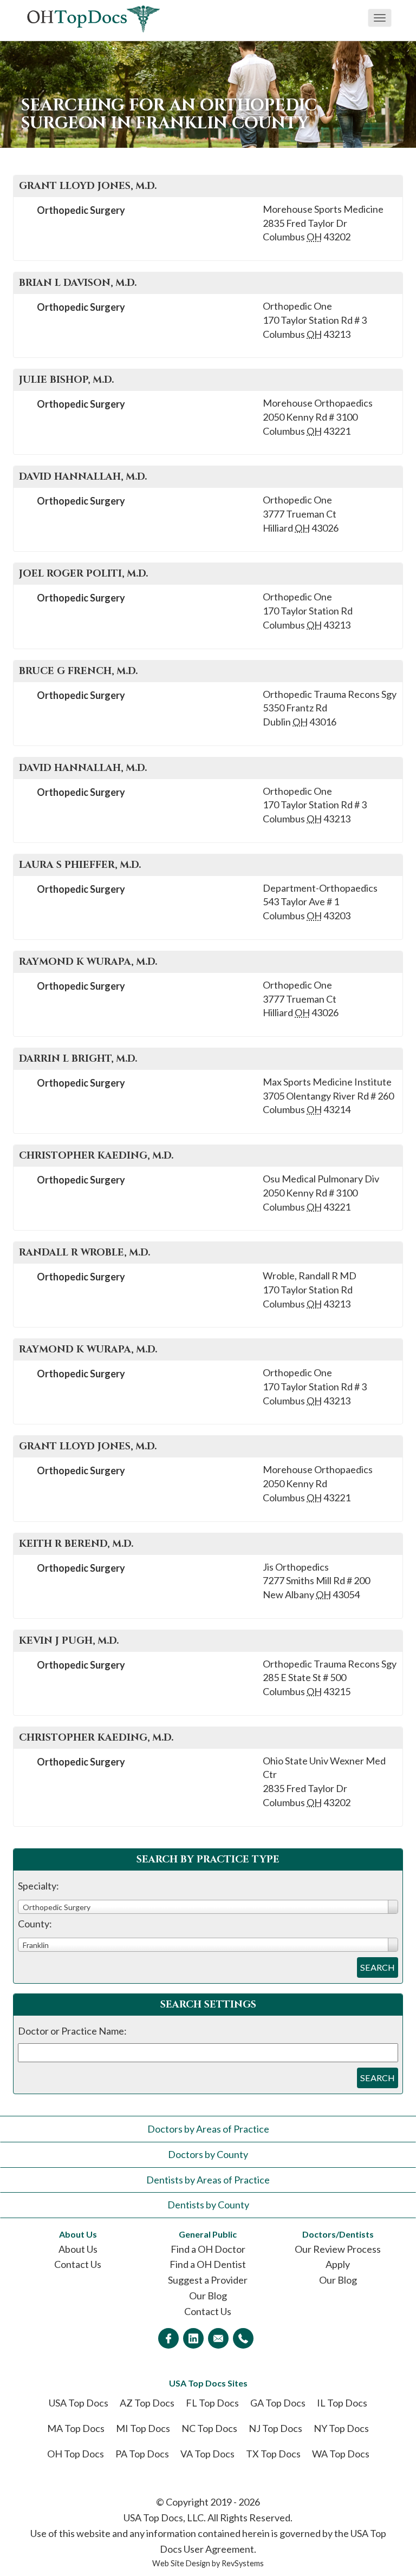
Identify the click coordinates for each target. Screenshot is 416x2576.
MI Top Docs (143, 2428)
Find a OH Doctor (208, 2249)
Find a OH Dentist (208, 2264)
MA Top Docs (76, 2428)
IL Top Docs (342, 2403)
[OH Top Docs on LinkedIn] (193, 2338)
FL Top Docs (212, 2403)
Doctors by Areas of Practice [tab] (208, 2129)
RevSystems (243, 2563)
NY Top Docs (341, 2428)
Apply (338, 2264)
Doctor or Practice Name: (72, 2031)
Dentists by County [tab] (208, 2205)
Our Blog (208, 2296)
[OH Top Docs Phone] (243, 2338)
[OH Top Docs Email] (218, 2338)
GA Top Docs (278, 2403)
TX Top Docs (273, 2454)
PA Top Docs (142, 2454)
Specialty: (38, 1886)
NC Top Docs (209, 2428)
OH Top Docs (76, 2454)
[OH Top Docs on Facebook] (168, 2338)
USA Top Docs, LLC (164, 2518)
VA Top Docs (207, 2454)
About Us (78, 2249)
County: (35, 1924)
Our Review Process (338, 2249)
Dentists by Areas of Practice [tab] (208, 2180)
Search (378, 1967)
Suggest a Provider (208, 2280)
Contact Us (78, 2264)
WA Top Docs (341, 2454)
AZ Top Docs (147, 2403)
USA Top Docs (79, 2403)
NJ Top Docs (275, 2428)
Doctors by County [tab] (208, 2154)
